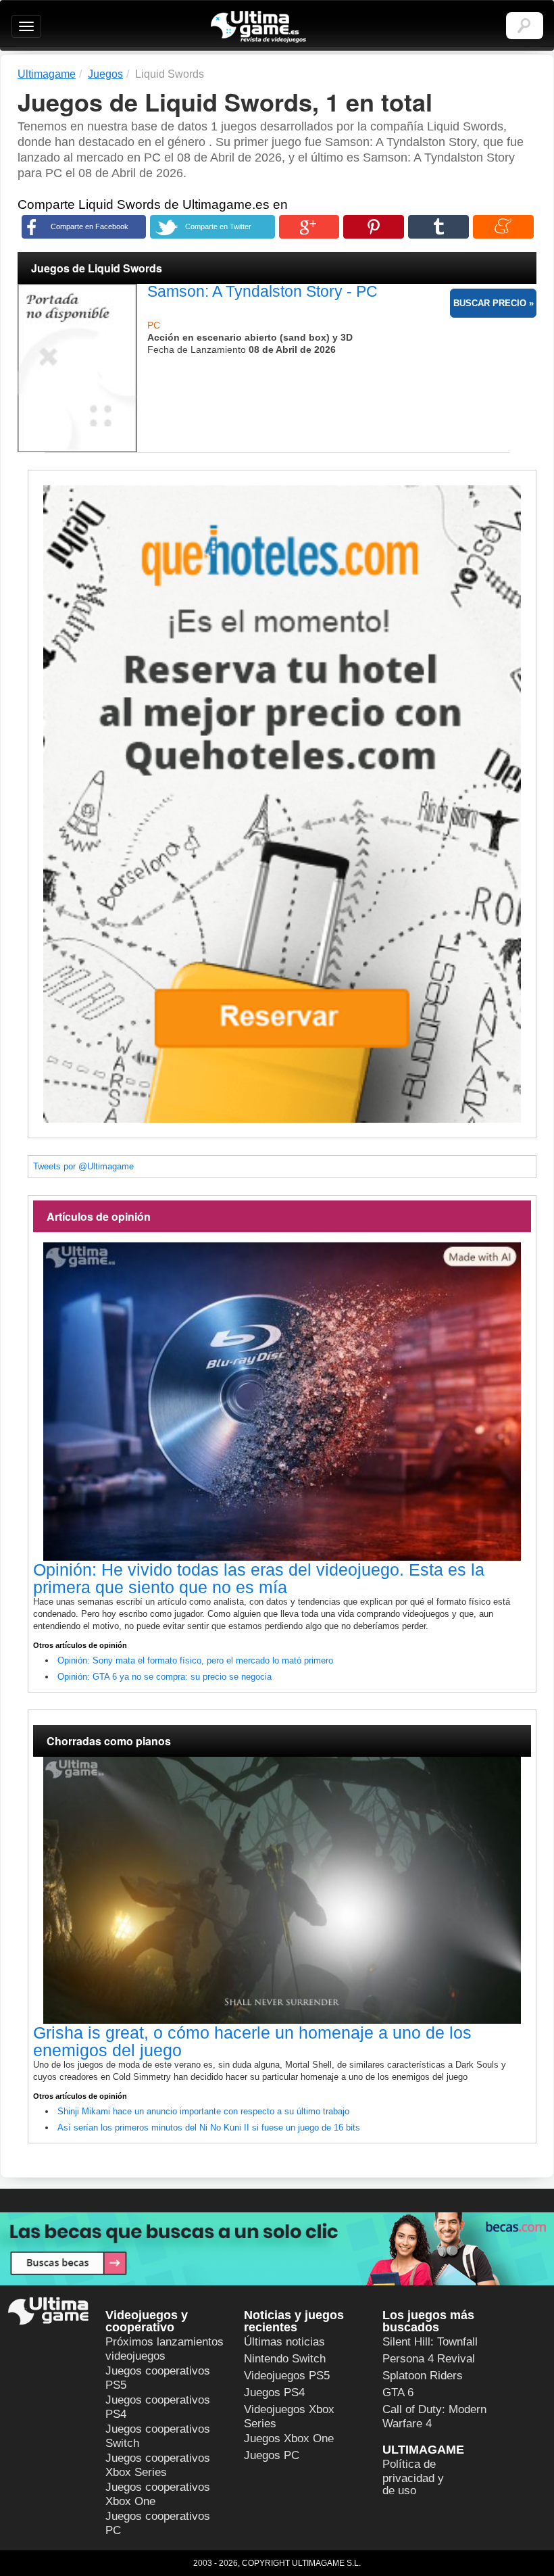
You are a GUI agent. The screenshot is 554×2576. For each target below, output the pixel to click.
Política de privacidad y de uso (413, 2477)
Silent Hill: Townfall (430, 2342)
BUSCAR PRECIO (490, 303)
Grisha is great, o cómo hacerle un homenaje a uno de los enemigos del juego (252, 2041)
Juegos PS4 (274, 2392)
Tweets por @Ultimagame (83, 1166)
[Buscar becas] (277, 2249)
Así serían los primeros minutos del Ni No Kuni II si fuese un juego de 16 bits (209, 2128)
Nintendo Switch (285, 2359)
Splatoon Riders (423, 2376)
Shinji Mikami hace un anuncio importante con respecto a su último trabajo (203, 2111)
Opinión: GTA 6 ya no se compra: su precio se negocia (165, 1677)
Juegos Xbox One (289, 2438)
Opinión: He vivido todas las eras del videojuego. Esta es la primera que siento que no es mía (259, 1578)
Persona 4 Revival (429, 2359)
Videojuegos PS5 (287, 2376)
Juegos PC (272, 2455)
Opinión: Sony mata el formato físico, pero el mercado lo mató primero (195, 1660)
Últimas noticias (284, 2342)
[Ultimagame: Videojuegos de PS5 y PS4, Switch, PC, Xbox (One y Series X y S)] (258, 27)
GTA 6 (398, 2392)
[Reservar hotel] (282, 804)
